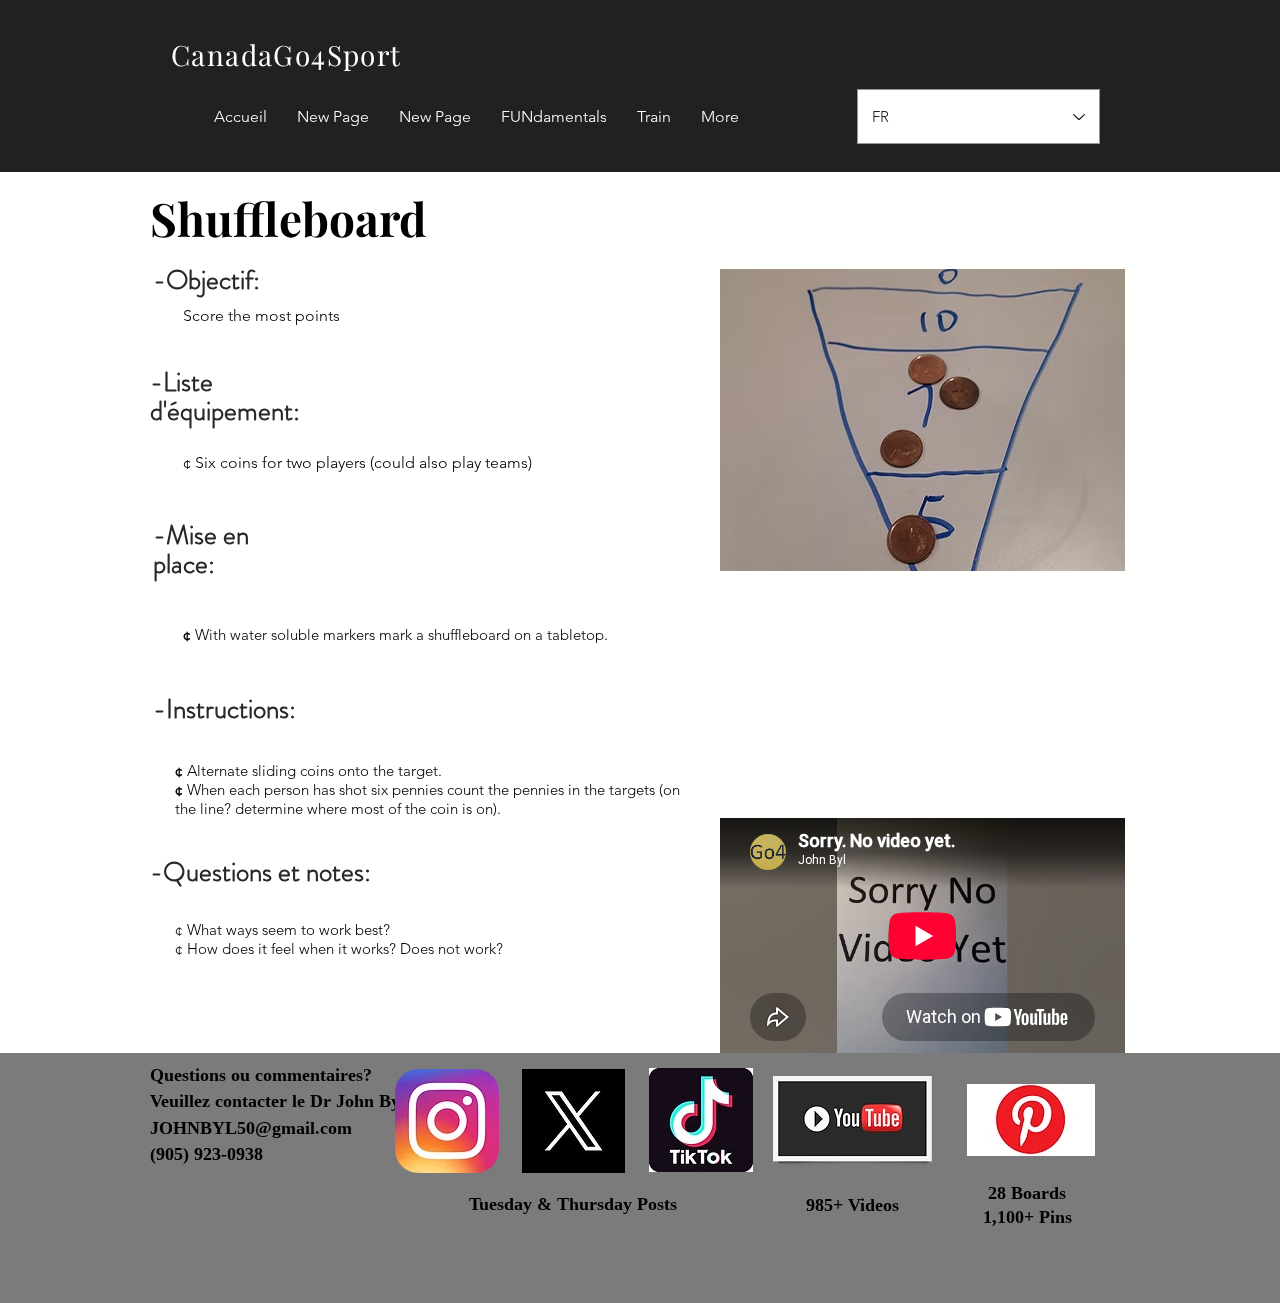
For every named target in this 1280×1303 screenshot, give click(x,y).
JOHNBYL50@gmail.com (251, 1128)
